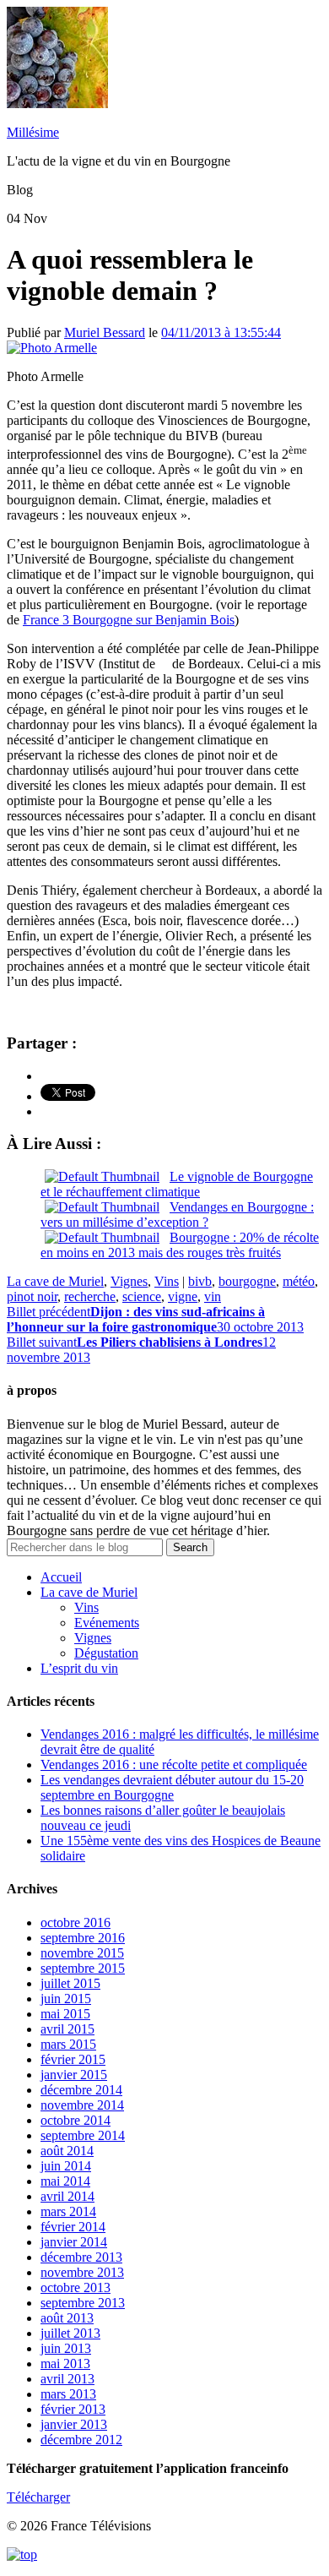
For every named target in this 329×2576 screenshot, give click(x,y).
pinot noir (32, 1296)
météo (299, 1281)
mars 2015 (68, 2044)
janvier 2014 (74, 2242)
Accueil (61, 1577)
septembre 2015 (83, 1968)
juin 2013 (66, 2348)
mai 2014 (65, 2181)
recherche (90, 1296)
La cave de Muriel (55, 1281)
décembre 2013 (81, 2257)
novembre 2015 (82, 1953)
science (142, 1296)
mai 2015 (65, 2014)
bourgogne (247, 1281)
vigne (183, 1296)
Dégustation (106, 1653)
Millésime (33, 132)
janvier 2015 (74, 2075)
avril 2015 (67, 2029)
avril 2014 (67, 2196)
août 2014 (67, 2151)
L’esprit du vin (79, 1668)
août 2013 (67, 2318)
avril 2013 (67, 2379)
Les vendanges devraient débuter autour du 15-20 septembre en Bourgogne (172, 1787)
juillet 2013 (70, 2333)
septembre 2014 (83, 2135)
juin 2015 (66, 1999)
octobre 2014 (76, 2120)
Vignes (129, 1281)
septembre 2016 (83, 1938)
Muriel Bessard (105, 332)
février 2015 (73, 2059)
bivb (200, 1281)
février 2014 (73, 2227)
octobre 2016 (76, 1922)
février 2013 (73, 2409)
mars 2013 (68, 2394)
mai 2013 (65, 2364)
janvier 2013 (74, 2424)
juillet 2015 (70, 1983)
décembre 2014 (81, 2090)
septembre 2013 (83, 2303)
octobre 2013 (76, 2287)
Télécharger (38, 2497)
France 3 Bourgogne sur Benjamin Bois (129, 620)
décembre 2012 (81, 2440)
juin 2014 (66, 2166)
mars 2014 (68, 2211)
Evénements (107, 1623)
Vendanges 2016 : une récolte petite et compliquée (174, 1765)
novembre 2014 (82, 2105)
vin (213, 1296)
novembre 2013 (82, 2272)
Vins (167, 1281)
